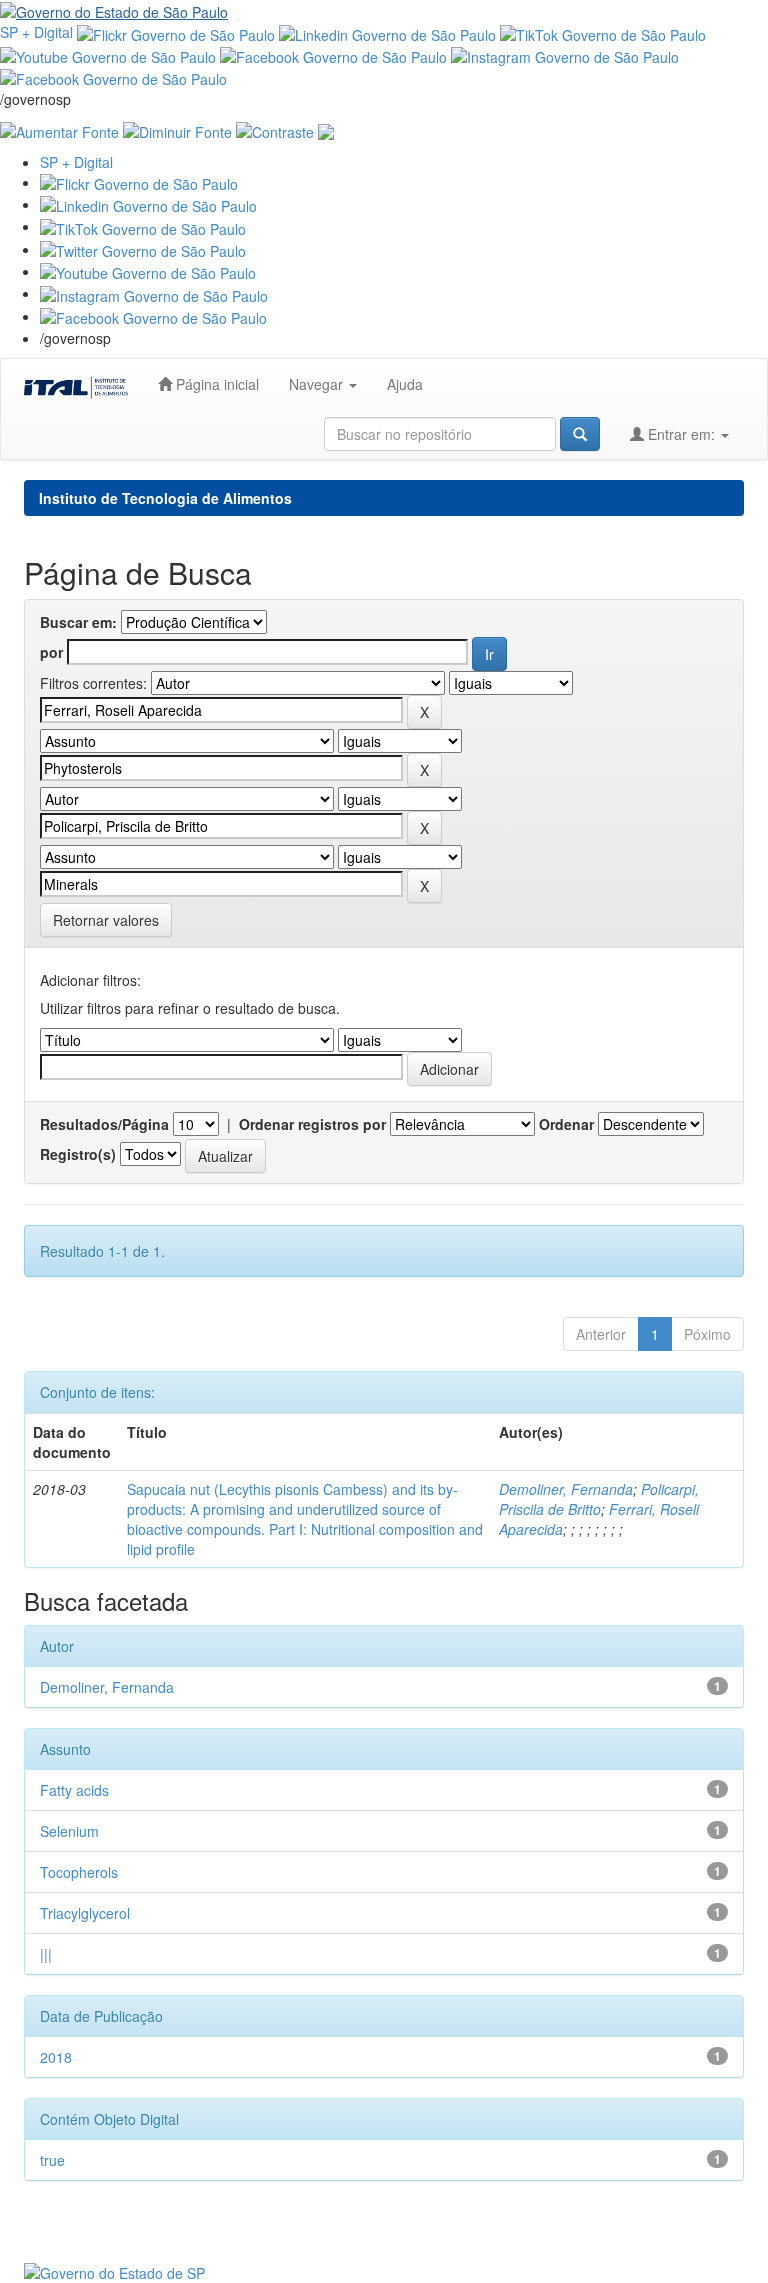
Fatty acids (74, 1790)
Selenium (69, 1831)
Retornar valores (106, 920)
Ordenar (566, 1124)
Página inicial (215, 384)
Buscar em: (78, 622)
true (52, 2160)
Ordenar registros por (312, 1124)
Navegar (318, 384)
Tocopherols (79, 1872)
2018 (56, 2057)
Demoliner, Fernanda (566, 1489)
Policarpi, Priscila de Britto (599, 1499)
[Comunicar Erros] (326, 129)
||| (46, 1954)
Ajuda (405, 384)
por (51, 652)
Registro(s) (78, 1154)
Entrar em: (681, 434)
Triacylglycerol (85, 1913)
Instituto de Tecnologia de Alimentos (165, 498)
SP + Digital (36, 32)
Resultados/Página (104, 1124)
